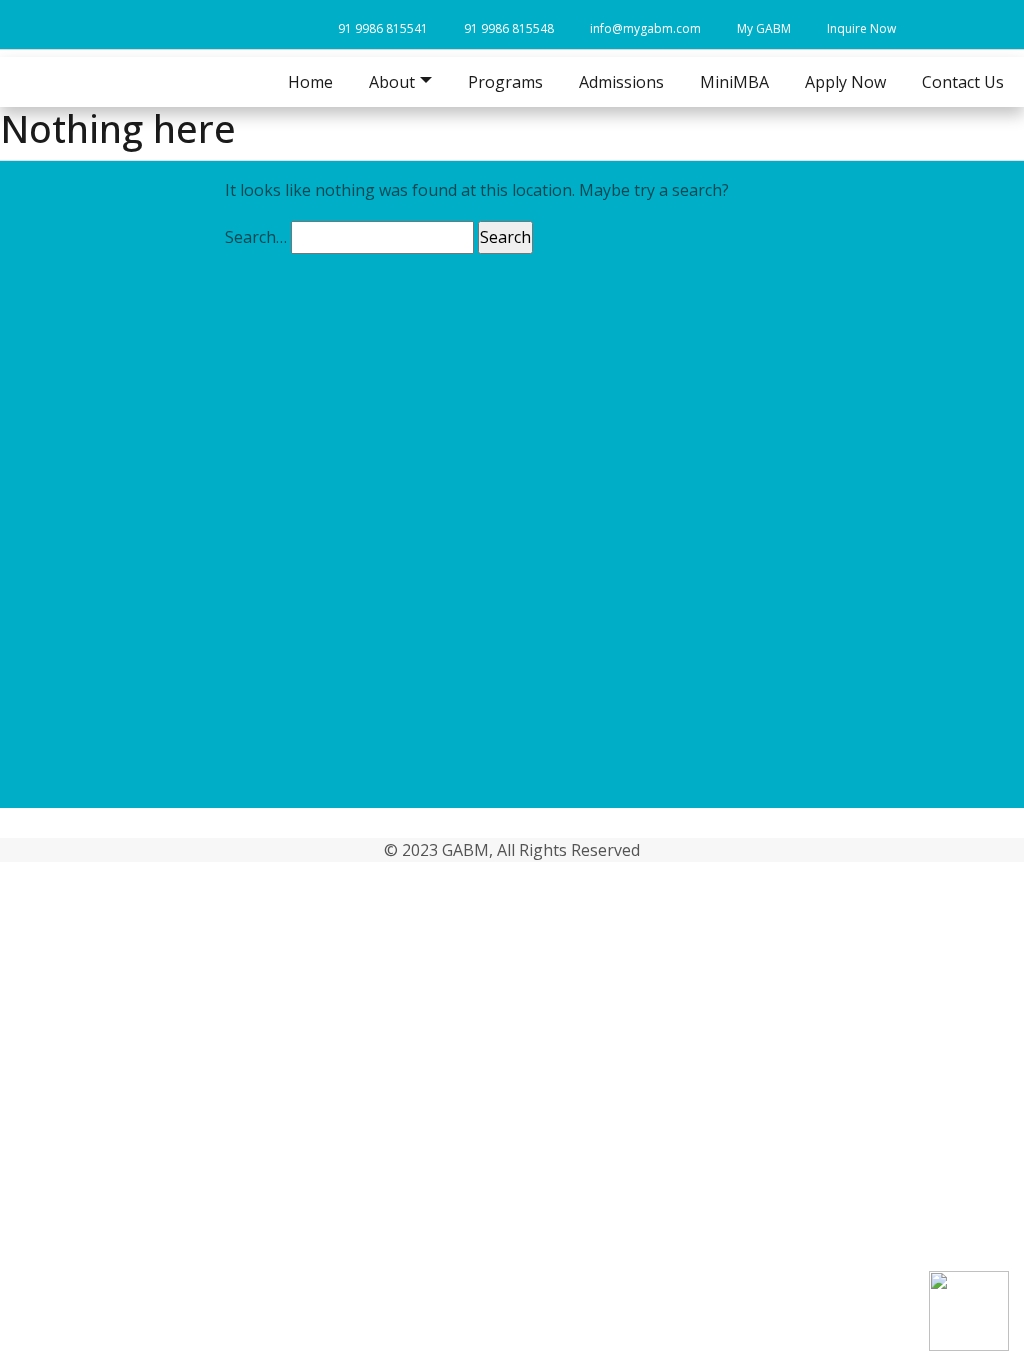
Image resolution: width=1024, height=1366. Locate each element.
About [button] (392, 82)
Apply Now (845, 82)
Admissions (621, 82)
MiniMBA (734, 82)
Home (310, 82)
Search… (256, 237)
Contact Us (963, 82)
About (123, 581)
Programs (505, 82)
